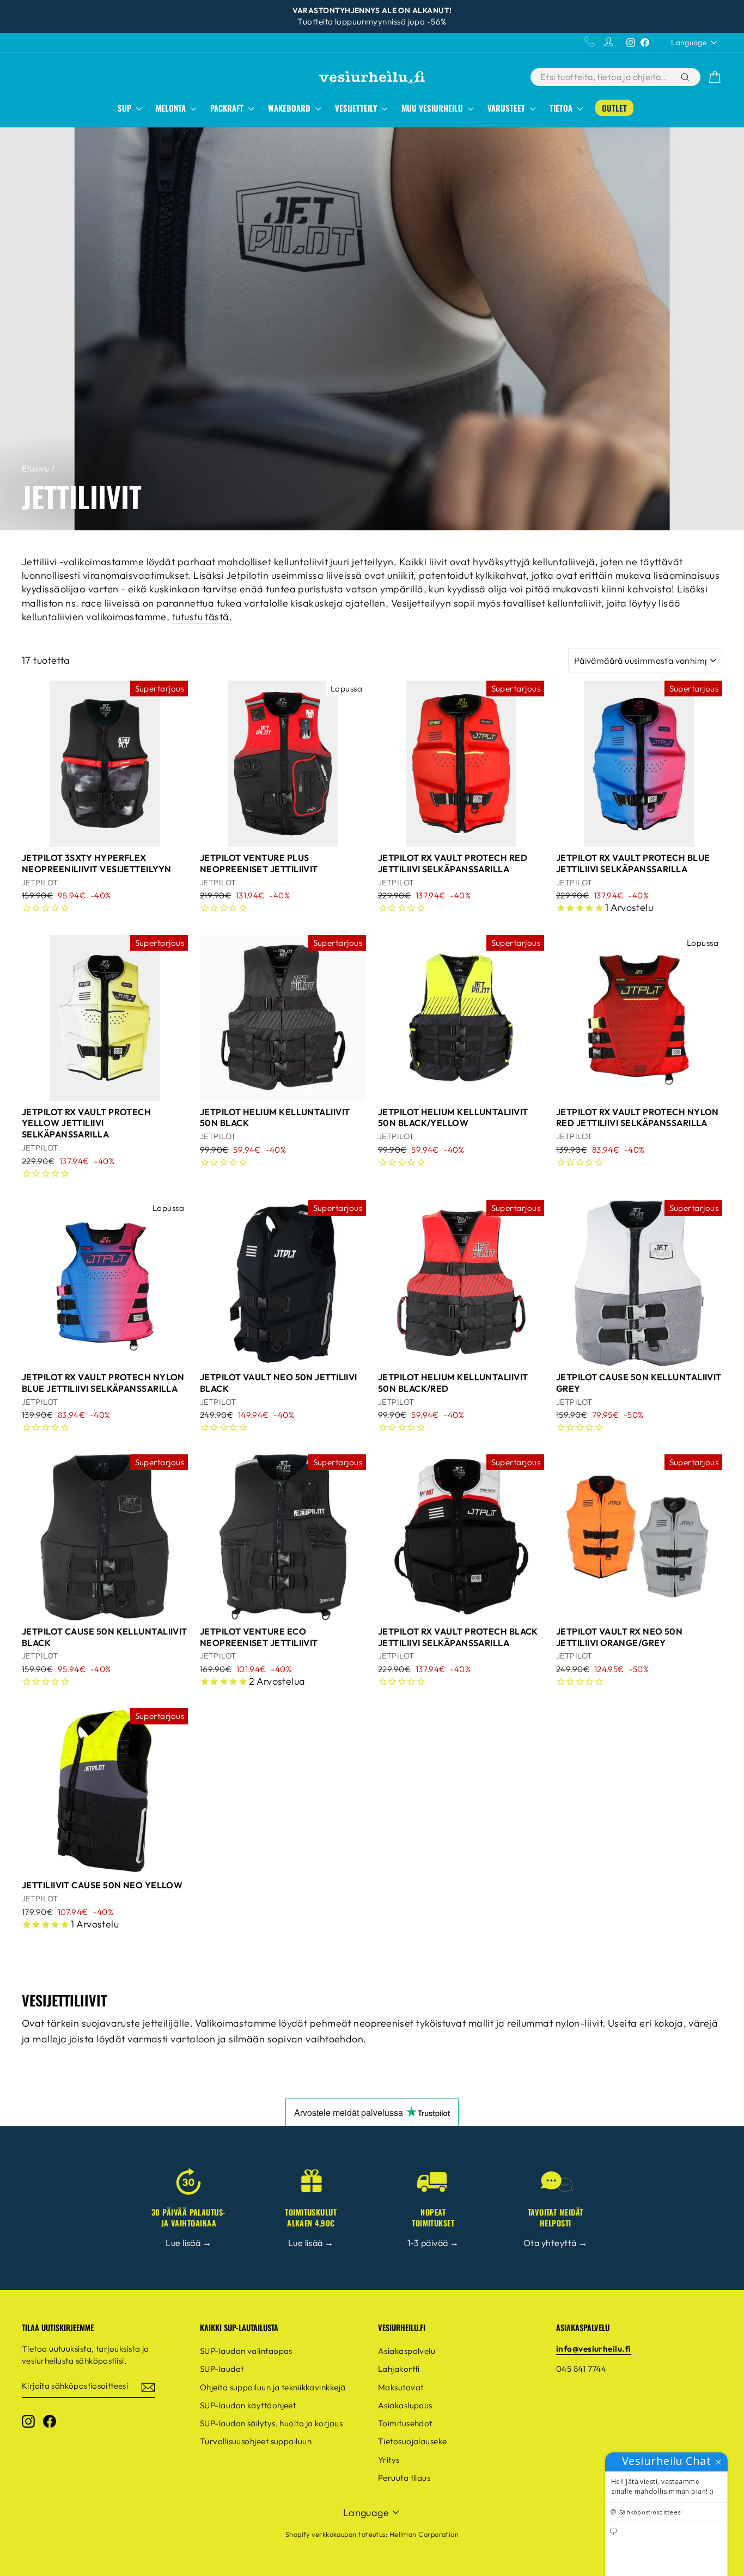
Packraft (228, 108)
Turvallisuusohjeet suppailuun (256, 2441)
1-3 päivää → (433, 2243)
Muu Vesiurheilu (433, 108)
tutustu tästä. (202, 617)
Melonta (172, 108)
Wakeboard (290, 108)
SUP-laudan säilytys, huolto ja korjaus (271, 2423)
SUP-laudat (222, 2369)
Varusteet (507, 108)
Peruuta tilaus (404, 2478)
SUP (126, 108)
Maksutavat (401, 2387)
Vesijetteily (357, 108)
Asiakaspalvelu (407, 2351)
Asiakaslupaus (405, 2405)
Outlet (614, 108)
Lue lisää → (188, 2243)
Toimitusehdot (405, 2423)
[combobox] (605, 77)
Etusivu (35, 469)
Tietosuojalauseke (413, 2441)
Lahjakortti (399, 2369)
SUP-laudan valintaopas (246, 2351)
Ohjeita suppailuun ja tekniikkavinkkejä (273, 2387)
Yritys (389, 2460)
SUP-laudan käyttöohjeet (248, 2405)
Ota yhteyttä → (555, 2243)
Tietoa (562, 108)
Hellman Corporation (424, 2534)
